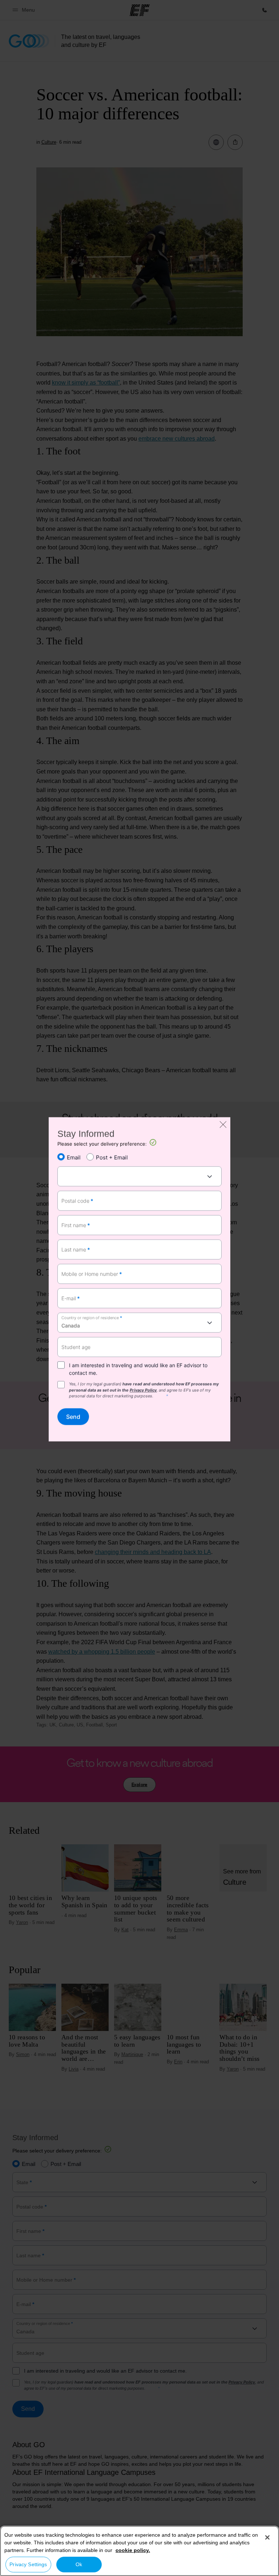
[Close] (267, 2537)
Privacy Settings (28, 2564)
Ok (79, 2564)
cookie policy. (133, 2550)
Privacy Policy (143, 1390)
